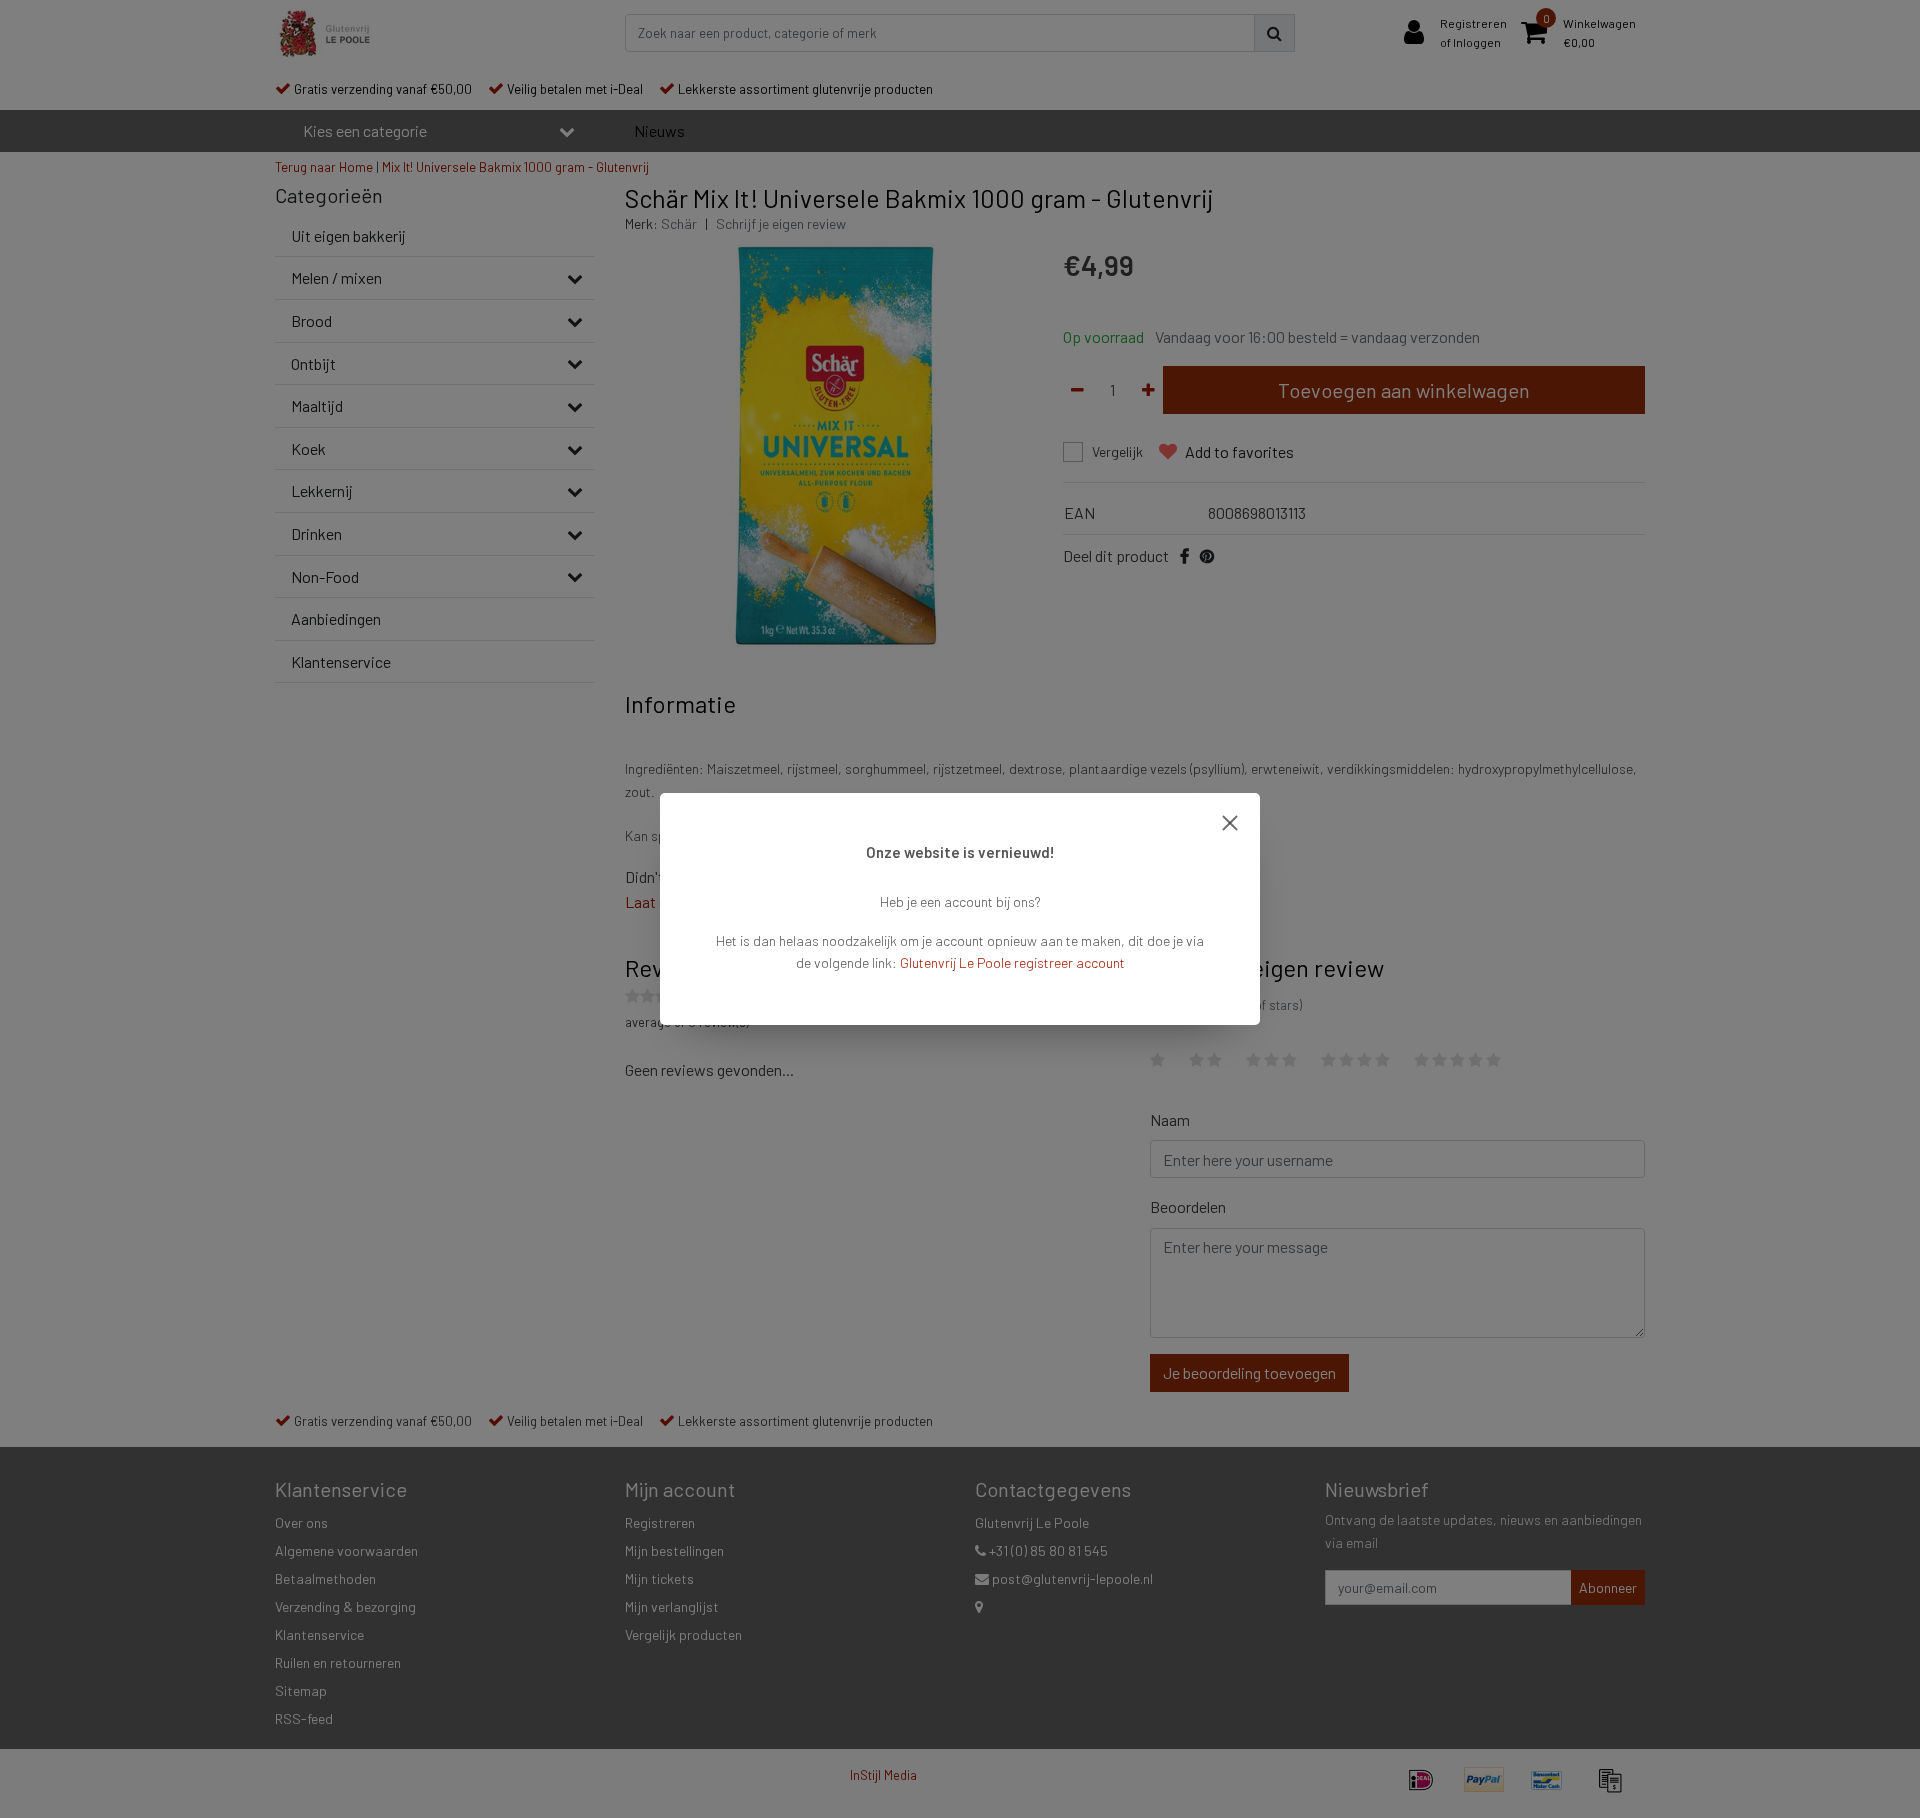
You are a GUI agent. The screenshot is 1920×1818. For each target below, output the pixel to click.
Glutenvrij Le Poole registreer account (1012, 962)
